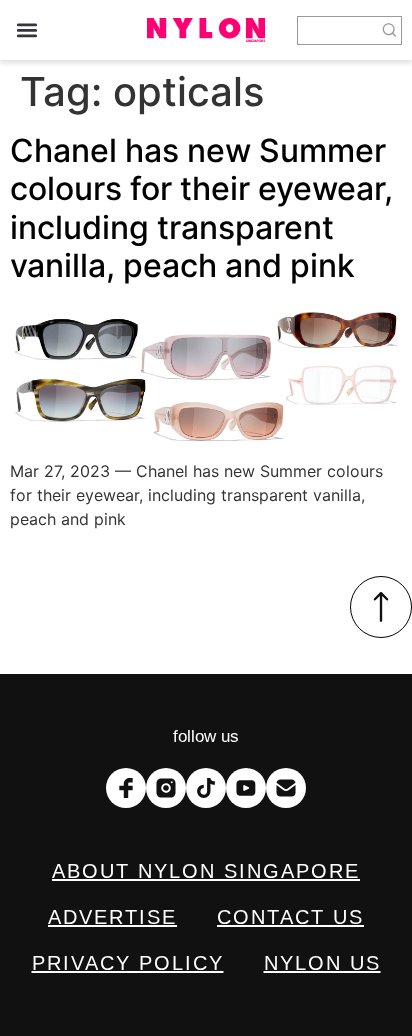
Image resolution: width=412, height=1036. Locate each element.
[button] (26, 30)
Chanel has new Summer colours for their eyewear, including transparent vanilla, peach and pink (201, 208)
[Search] (390, 30)
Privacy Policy (128, 963)
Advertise (112, 917)
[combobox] (338, 30)
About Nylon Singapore (206, 871)
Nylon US (322, 963)
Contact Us (290, 917)
